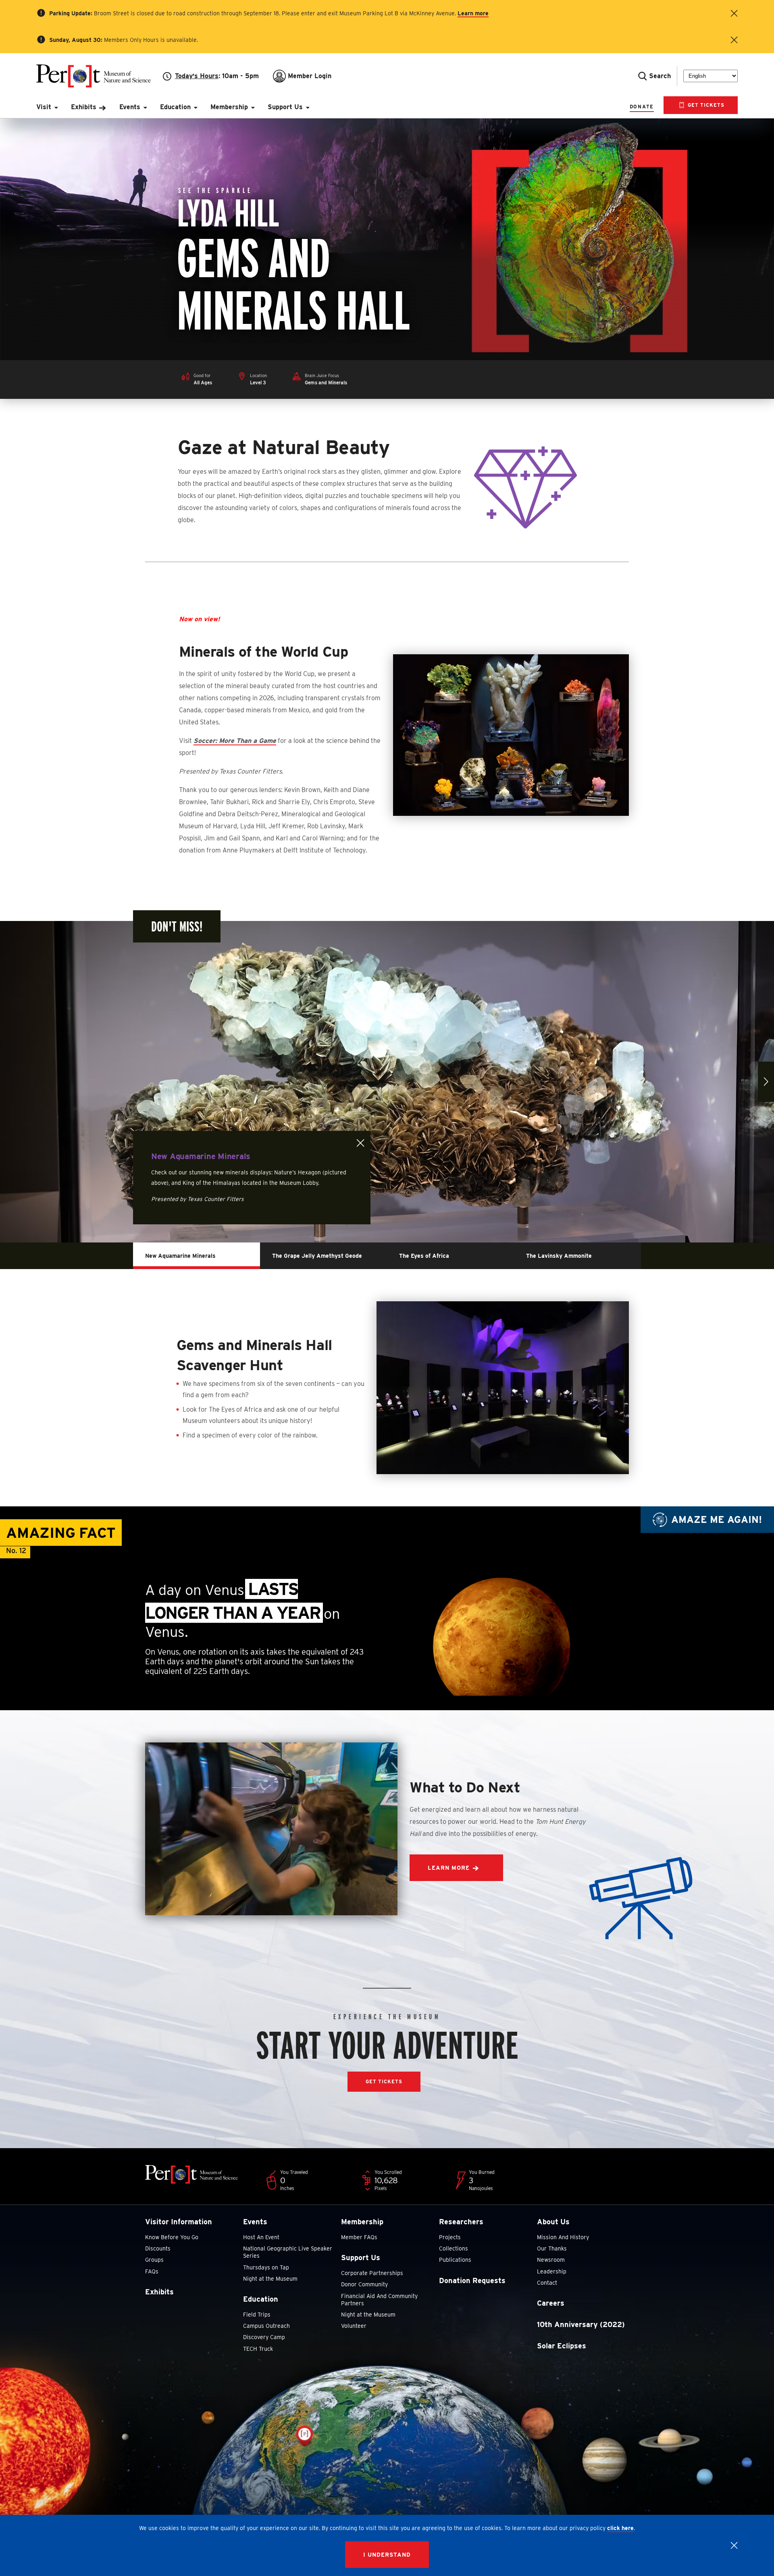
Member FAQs (359, 2237)
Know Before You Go (172, 2237)
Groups (154, 2260)
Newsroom (551, 2260)
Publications (455, 2260)
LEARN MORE (449, 1868)
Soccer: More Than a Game (235, 741)
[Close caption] (360, 1143)
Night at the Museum (270, 2279)
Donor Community (364, 2284)
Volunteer (354, 2326)
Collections (454, 2248)
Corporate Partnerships (372, 2273)
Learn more (473, 13)
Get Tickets (705, 105)
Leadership (552, 2271)
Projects (450, 2237)
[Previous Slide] (8, 1082)
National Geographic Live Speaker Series (288, 2252)
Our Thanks (552, 2248)
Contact (547, 2283)
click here (620, 2528)
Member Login (310, 76)
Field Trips (257, 2315)
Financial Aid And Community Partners (379, 2300)
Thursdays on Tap (266, 2267)
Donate (642, 107)
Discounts (158, 2248)
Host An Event (261, 2237)
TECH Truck (258, 2349)
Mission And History (563, 2237)
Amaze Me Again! (717, 1519)
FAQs (152, 2271)
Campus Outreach (266, 2326)
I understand (387, 2555)
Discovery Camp (264, 2337)
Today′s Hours (197, 76)
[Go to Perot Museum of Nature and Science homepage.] (100, 76)
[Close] (734, 2545)
